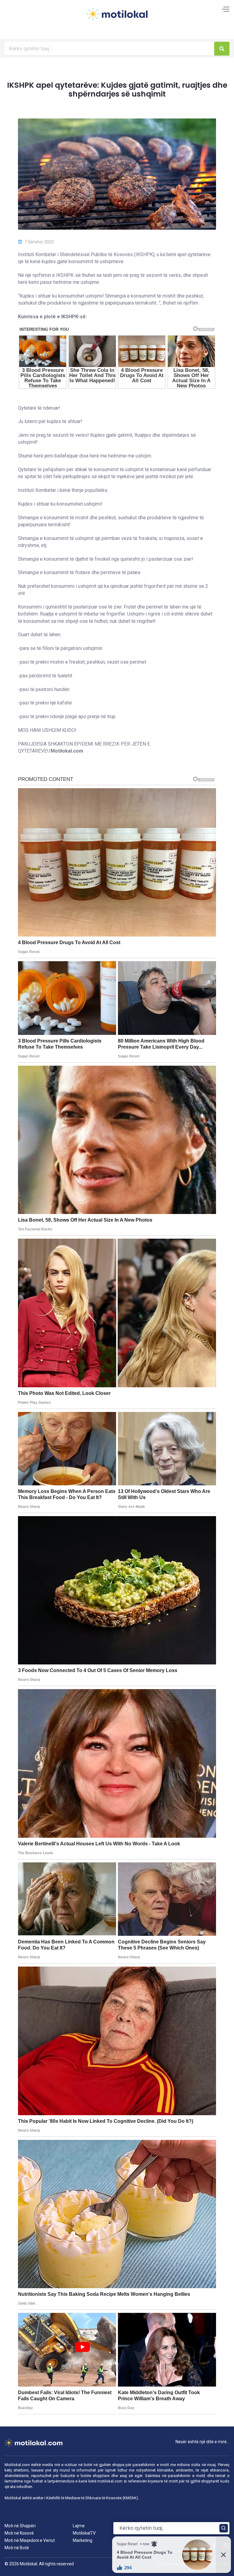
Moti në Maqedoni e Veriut (30, 2540)
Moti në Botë (17, 2548)
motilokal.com (110, 2481)
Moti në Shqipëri (20, 2526)
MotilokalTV (84, 2533)
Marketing (83, 2540)
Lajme (79, 2526)
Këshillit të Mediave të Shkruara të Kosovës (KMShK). (93, 2498)
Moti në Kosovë (19, 2533)
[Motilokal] (117, 18)
